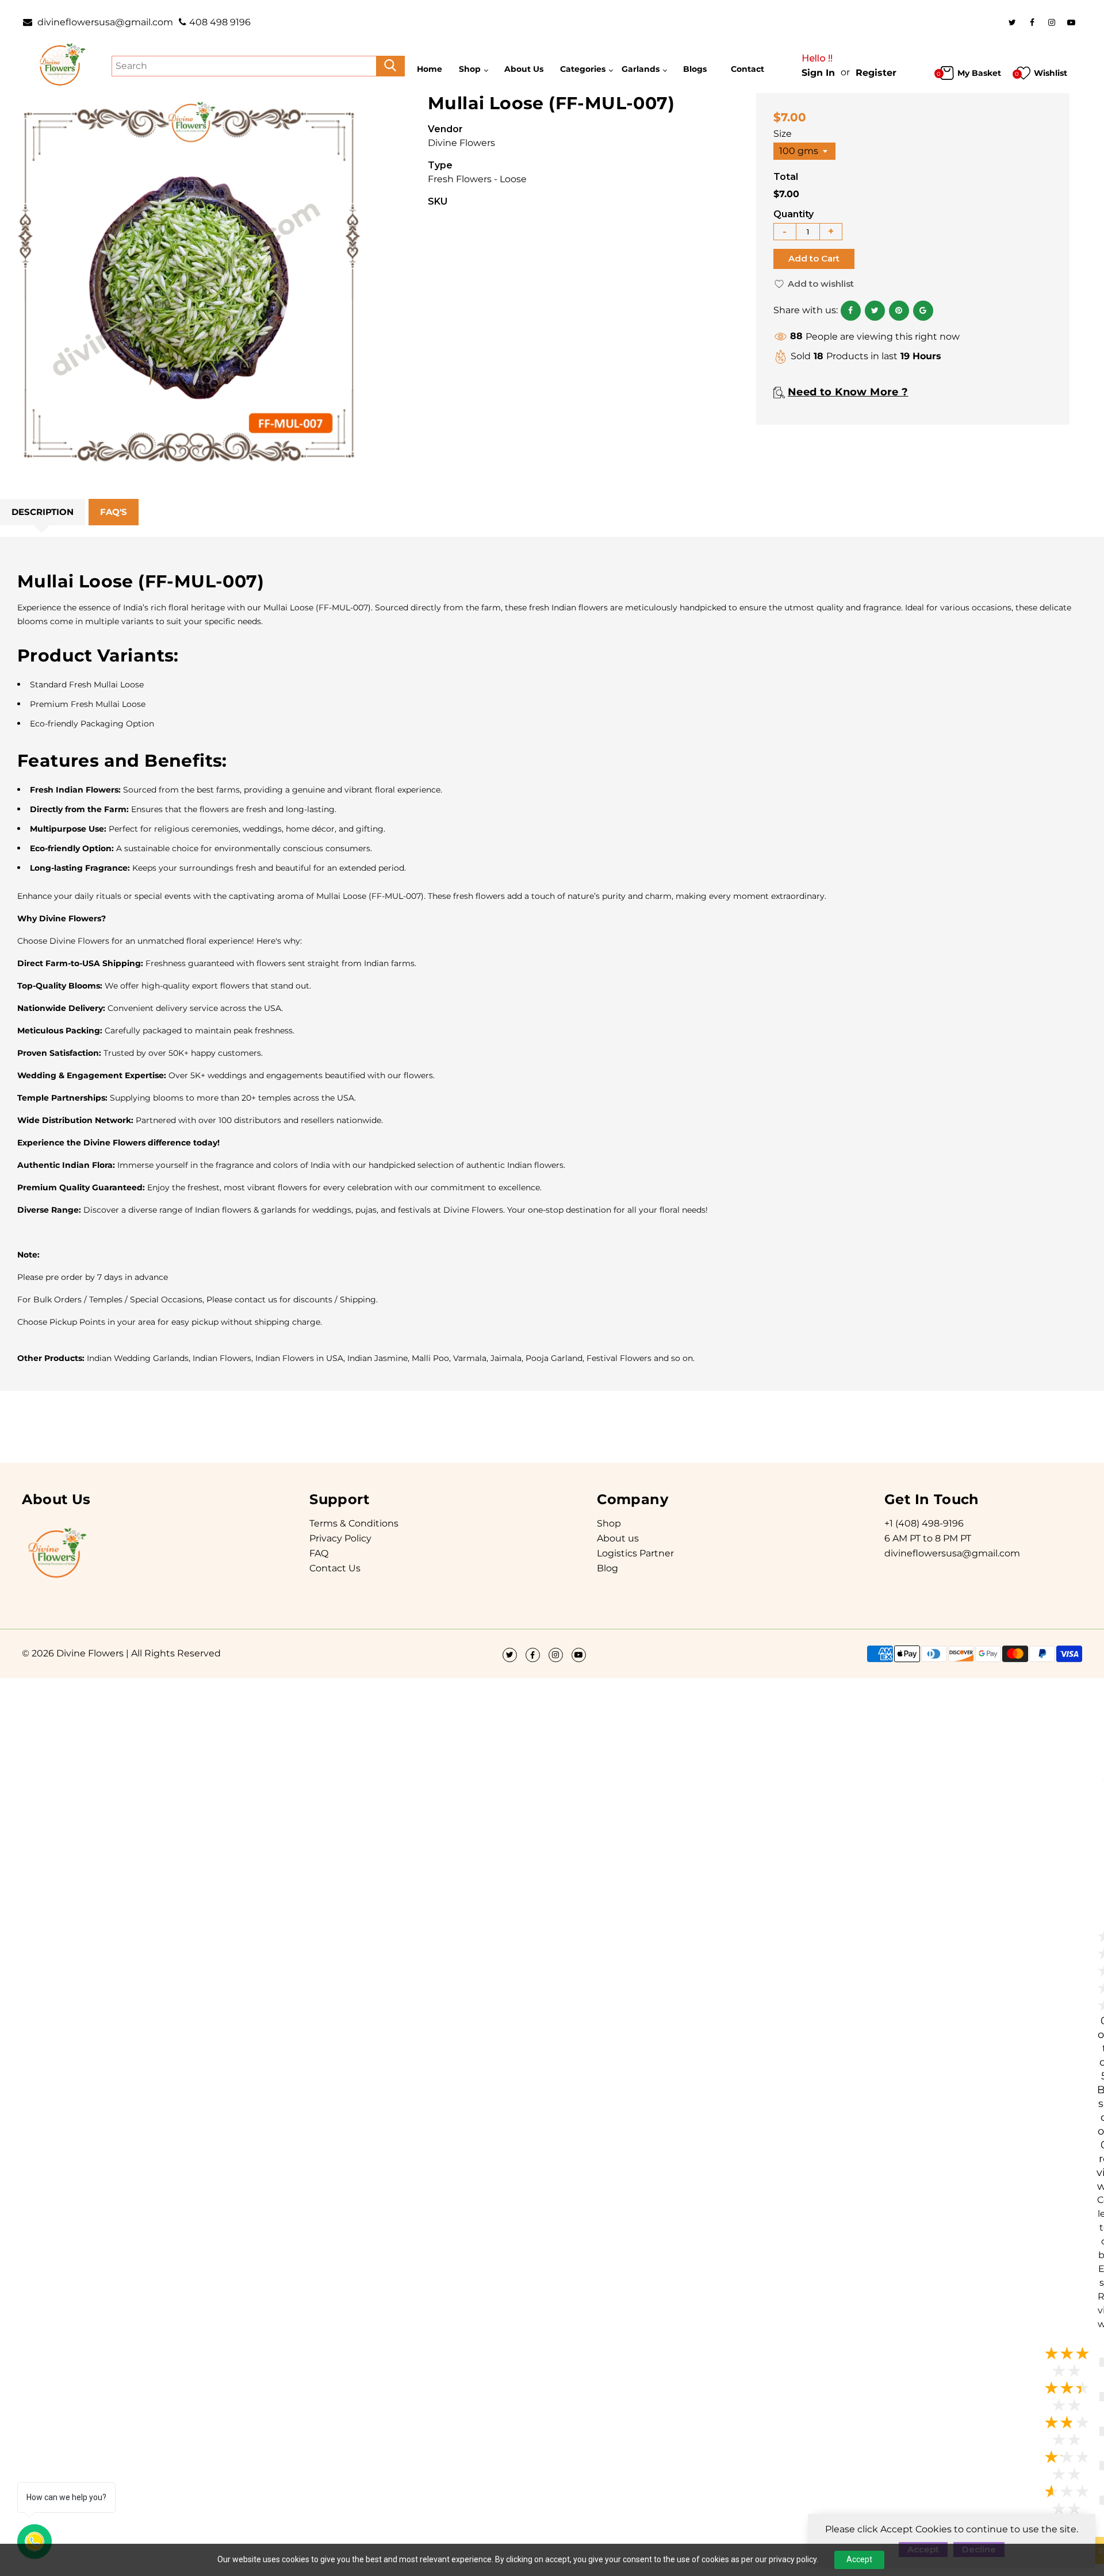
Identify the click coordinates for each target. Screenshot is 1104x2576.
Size (783, 134)
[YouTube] (1071, 22)
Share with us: (806, 310)
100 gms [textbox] (799, 151)
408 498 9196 (220, 22)
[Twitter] (1013, 22)
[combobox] (804, 151)
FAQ (319, 1553)
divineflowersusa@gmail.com (104, 22)
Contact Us (335, 1568)
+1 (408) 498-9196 (924, 1523)
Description (43, 512)
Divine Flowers (461, 143)
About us (618, 1538)
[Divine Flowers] (61, 65)
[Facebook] (1032, 22)
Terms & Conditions (354, 1523)
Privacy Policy (340, 1538)
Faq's (114, 512)
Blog (607, 1568)
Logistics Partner (635, 1553)
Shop (609, 1523)
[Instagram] (1052, 22)
